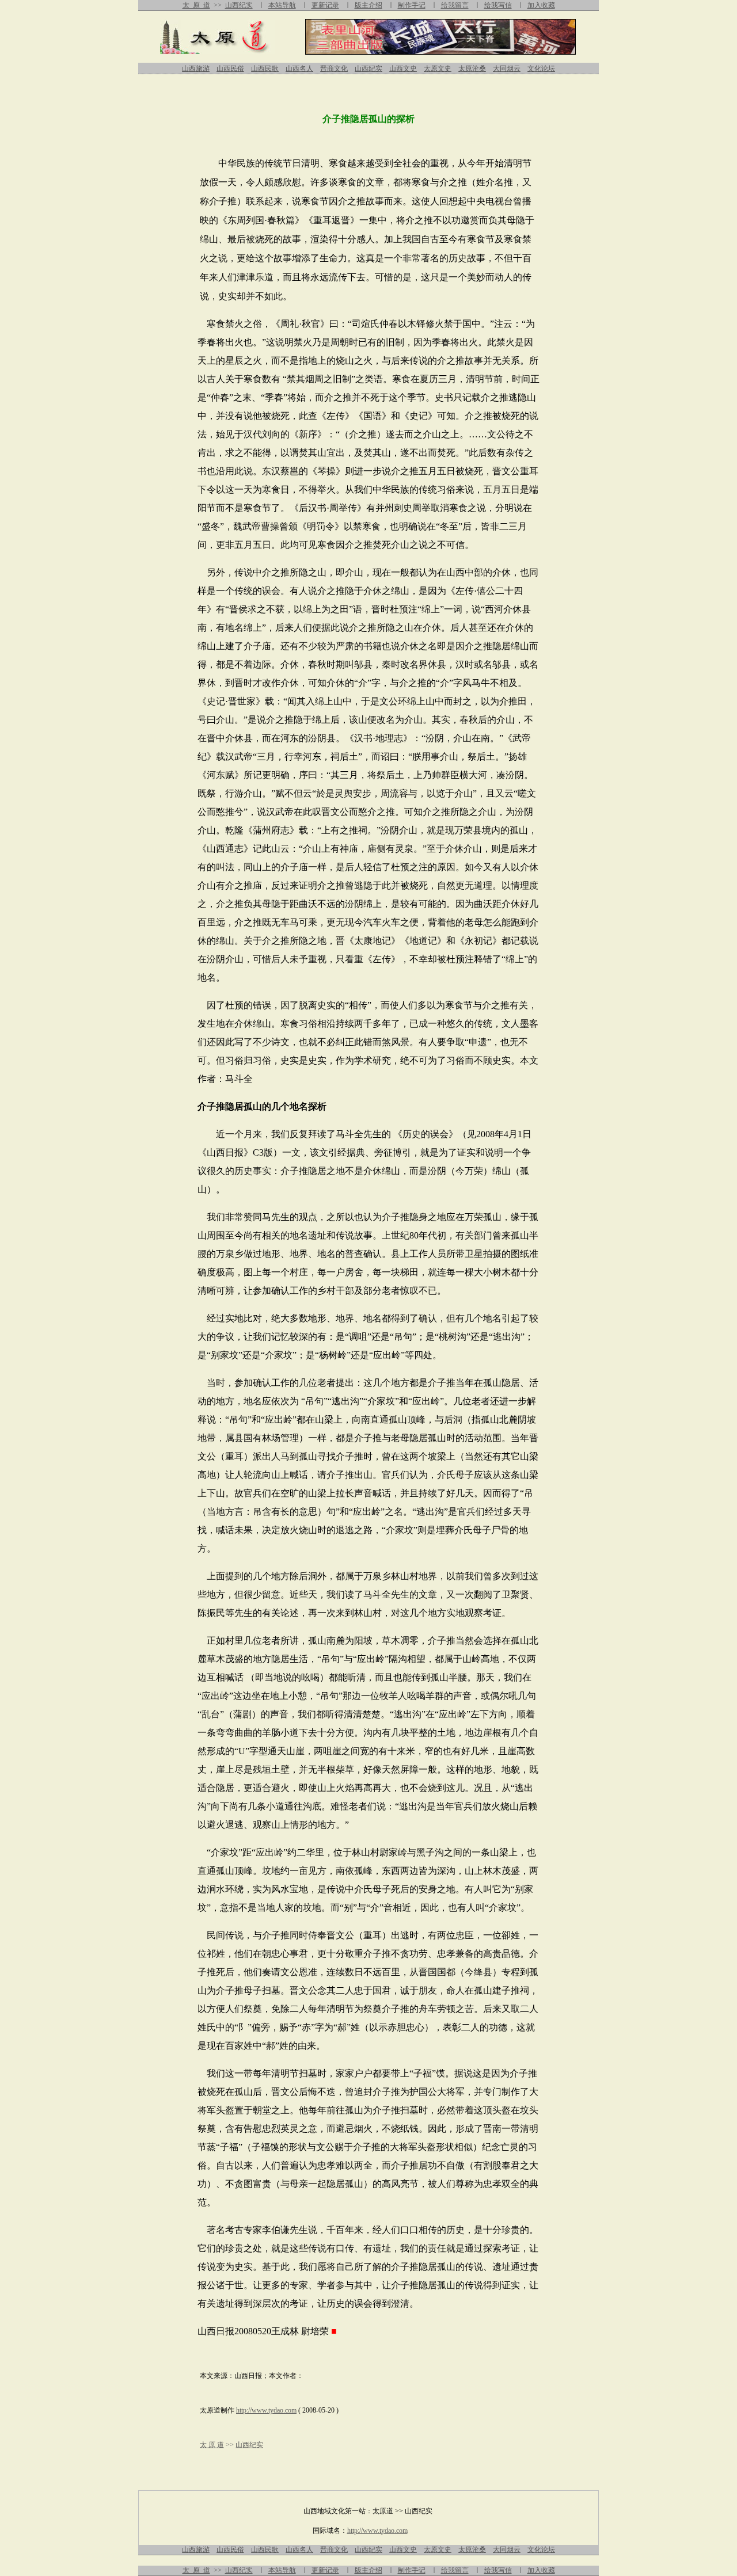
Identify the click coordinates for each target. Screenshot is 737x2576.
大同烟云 (507, 68)
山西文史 (403, 68)
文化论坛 (541, 68)
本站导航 (282, 5)
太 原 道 (196, 5)
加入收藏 (541, 5)
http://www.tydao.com (266, 2410)
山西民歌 (265, 68)
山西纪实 (239, 5)
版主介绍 (368, 5)
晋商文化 (334, 68)
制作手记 (412, 5)
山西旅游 (196, 68)
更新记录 (325, 5)
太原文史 (438, 68)
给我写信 (498, 5)
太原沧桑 (472, 68)
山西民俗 (230, 68)
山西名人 (299, 68)
